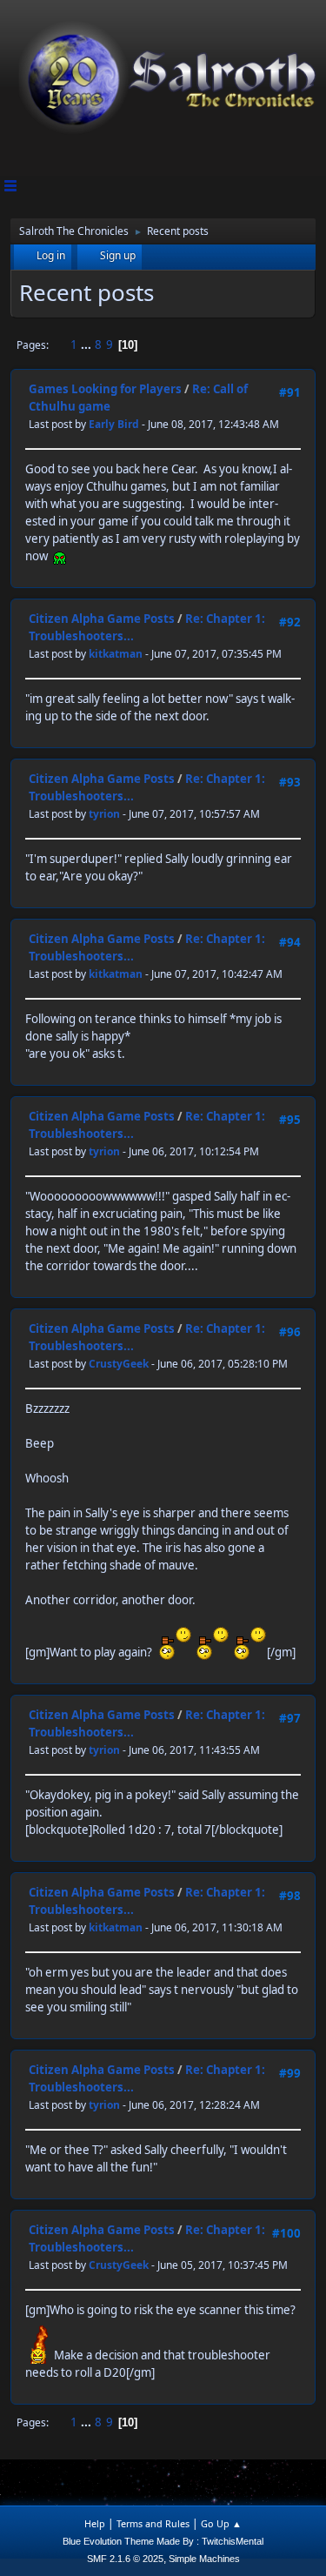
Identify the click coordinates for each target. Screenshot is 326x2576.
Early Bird (114, 424)
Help (95, 2523)
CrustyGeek (119, 1364)
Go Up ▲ (221, 2523)
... (87, 345)
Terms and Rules (153, 2523)
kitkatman (116, 654)
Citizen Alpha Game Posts (102, 619)
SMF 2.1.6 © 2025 (125, 2559)
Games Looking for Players (105, 389)
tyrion (104, 814)
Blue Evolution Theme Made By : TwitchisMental (163, 2541)
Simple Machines (204, 2559)
